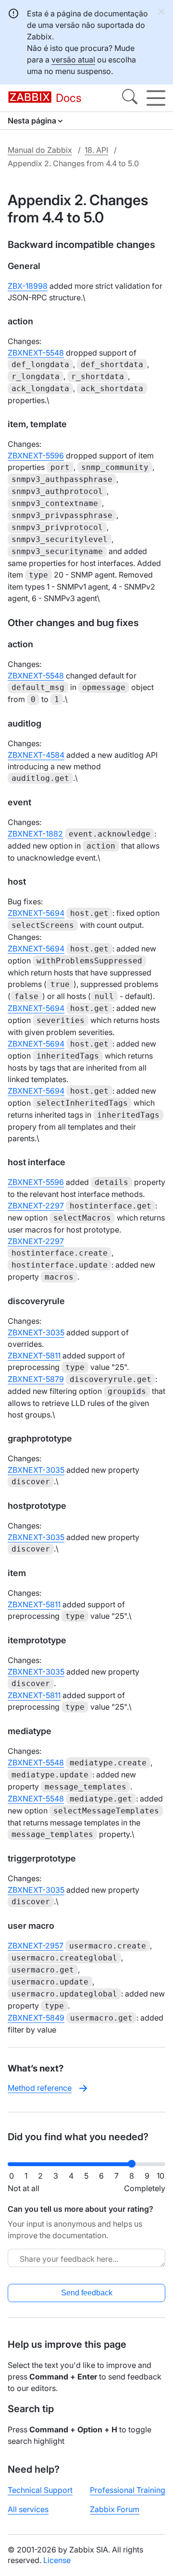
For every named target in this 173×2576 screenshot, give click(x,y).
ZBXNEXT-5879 (36, 1379)
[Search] (130, 98)
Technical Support (40, 2490)
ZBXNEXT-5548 (36, 353)
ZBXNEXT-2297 (36, 1206)
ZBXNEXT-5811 (34, 1356)
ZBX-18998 (28, 286)
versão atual (73, 60)
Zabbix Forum (115, 2509)
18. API (96, 150)
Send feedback (87, 2293)
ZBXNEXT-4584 (36, 755)
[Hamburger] (156, 98)
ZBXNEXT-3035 (36, 1332)
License (57, 2560)
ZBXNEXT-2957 (36, 1946)
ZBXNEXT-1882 (35, 834)
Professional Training (128, 2490)
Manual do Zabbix (40, 150)
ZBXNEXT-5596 (36, 456)
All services (28, 2509)
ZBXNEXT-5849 (36, 2018)
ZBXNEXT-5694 (36, 913)
